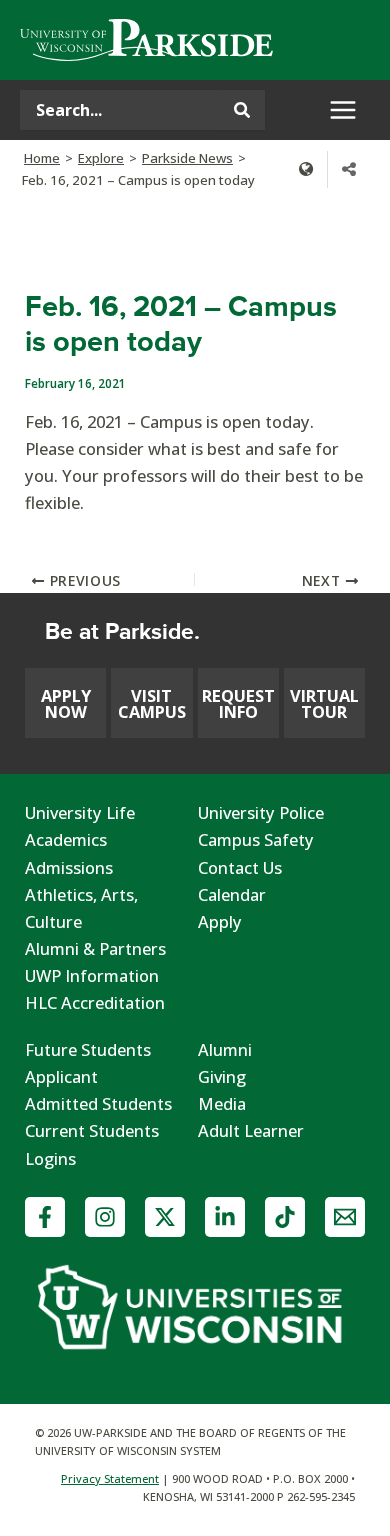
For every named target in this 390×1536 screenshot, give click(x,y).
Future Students (88, 1049)
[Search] (242, 110)
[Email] (345, 1217)
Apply (220, 921)
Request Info (238, 703)
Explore (101, 158)
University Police (261, 812)
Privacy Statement (110, 1478)
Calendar (232, 894)
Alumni (225, 1049)
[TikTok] (285, 1217)
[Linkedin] (225, 1217)
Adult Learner (251, 1130)
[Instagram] (105, 1217)
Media (222, 1103)
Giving (222, 1076)
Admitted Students (98, 1103)
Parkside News (187, 158)
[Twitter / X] (165, 1217)
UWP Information (92, 975)
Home (42, 158)
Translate (306, 169)
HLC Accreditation (95, 1002)
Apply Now (66, 703)
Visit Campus (152, 703)
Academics (66, 839)
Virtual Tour (324, 703)
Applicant (61, 1076)
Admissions (69, 867)
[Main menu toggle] (342, 110)
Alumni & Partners (95, 948)
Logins (50, 1158)
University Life (80, 812)
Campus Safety (256, 839)
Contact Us (240, 867)
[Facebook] (45, 1217)
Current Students (92, 1130)
